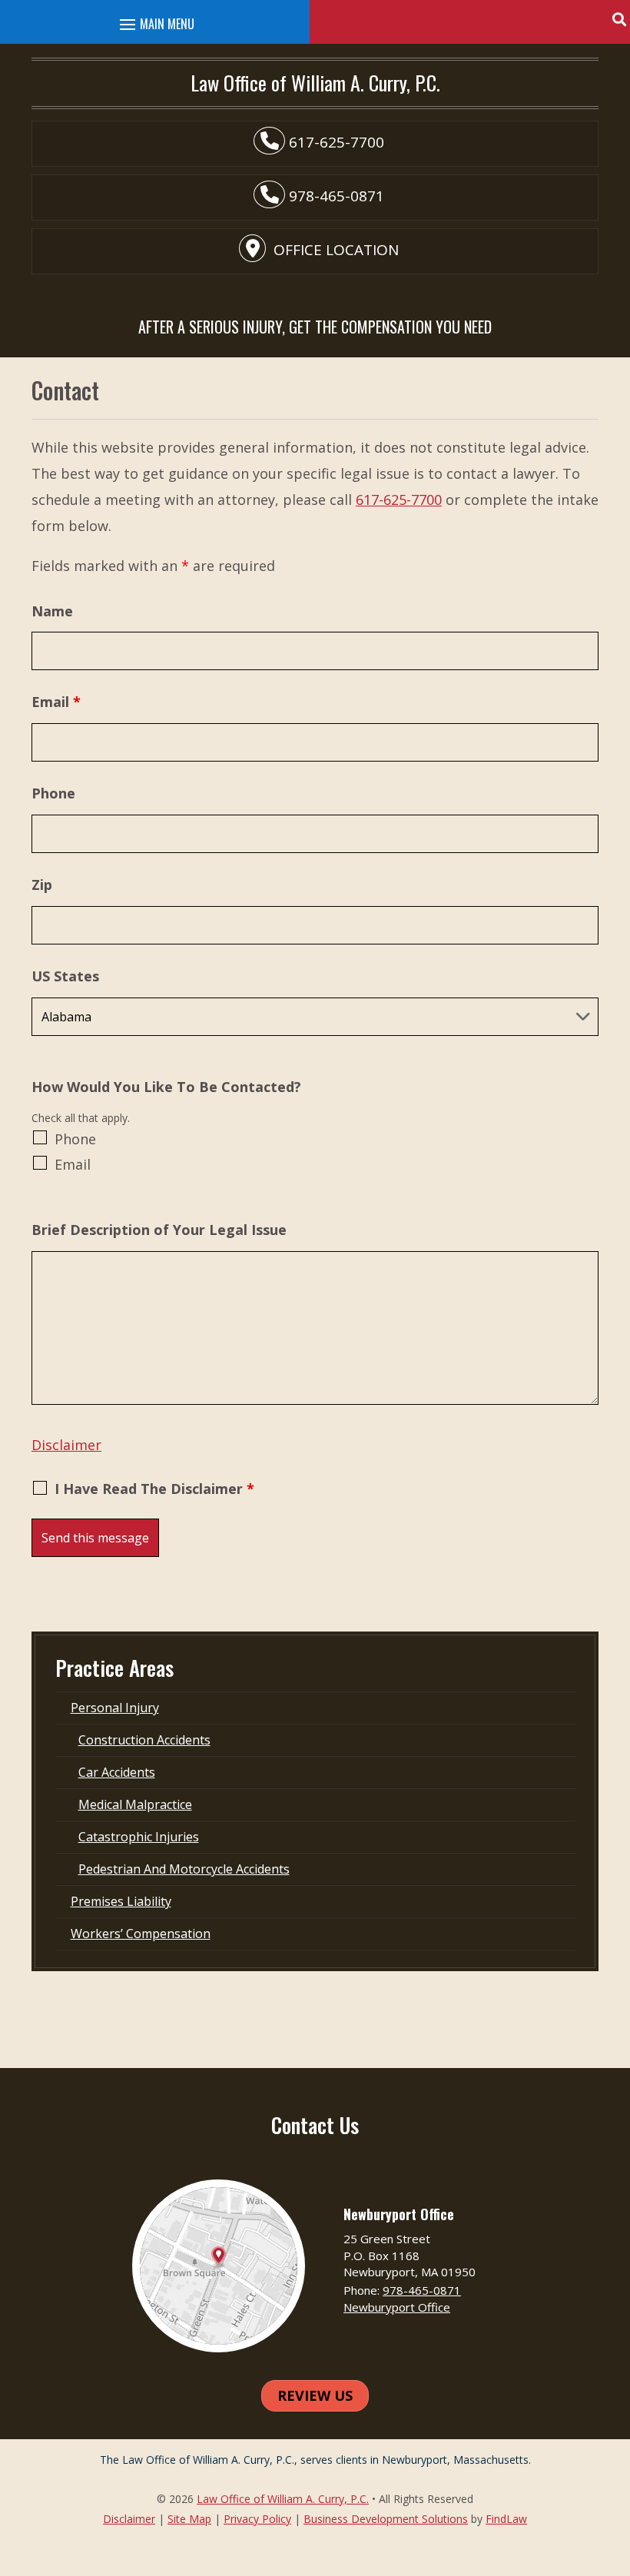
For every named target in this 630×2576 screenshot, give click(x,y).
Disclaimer (66, 1445)
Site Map (189, 2519)
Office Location (336, 250)
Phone (53, 793)
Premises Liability (121, 1901)
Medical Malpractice (135, 1804)
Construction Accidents (144, 1740)
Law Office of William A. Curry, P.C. (283, 2499)
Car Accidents (117, 1772)
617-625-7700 (337, 142)
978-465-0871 (337, 196)
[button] (618, 19)
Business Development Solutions (386, 2519)
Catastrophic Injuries (139, 1837)
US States (65, 976)
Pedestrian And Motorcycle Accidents (184, 1869)
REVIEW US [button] (315, 2395)
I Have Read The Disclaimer (154, 1489)
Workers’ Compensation (141, 1934)
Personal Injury (115, 1708)
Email (56, 702)
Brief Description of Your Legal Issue (159, 1230)
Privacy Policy (257, 2519)
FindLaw (506, 2519)
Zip (42, 885)
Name (52, 611)
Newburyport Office (397, 2307)
